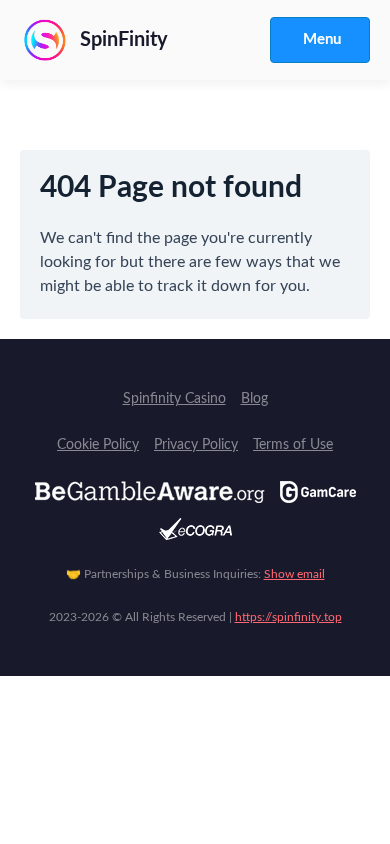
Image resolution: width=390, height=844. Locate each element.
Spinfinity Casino (174, 399)
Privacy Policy (196, 445)
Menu (322, 39)
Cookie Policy (98, 445)
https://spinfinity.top (288, 617)
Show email (294, 574)
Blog (254, 399)
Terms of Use (293, 445)
